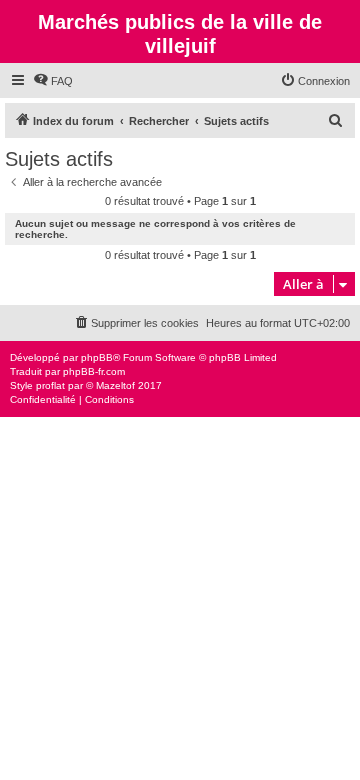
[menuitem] (53, 81)
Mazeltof (115, 385)
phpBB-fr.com (94, 371)
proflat (50, 385)
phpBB (97, 357)
